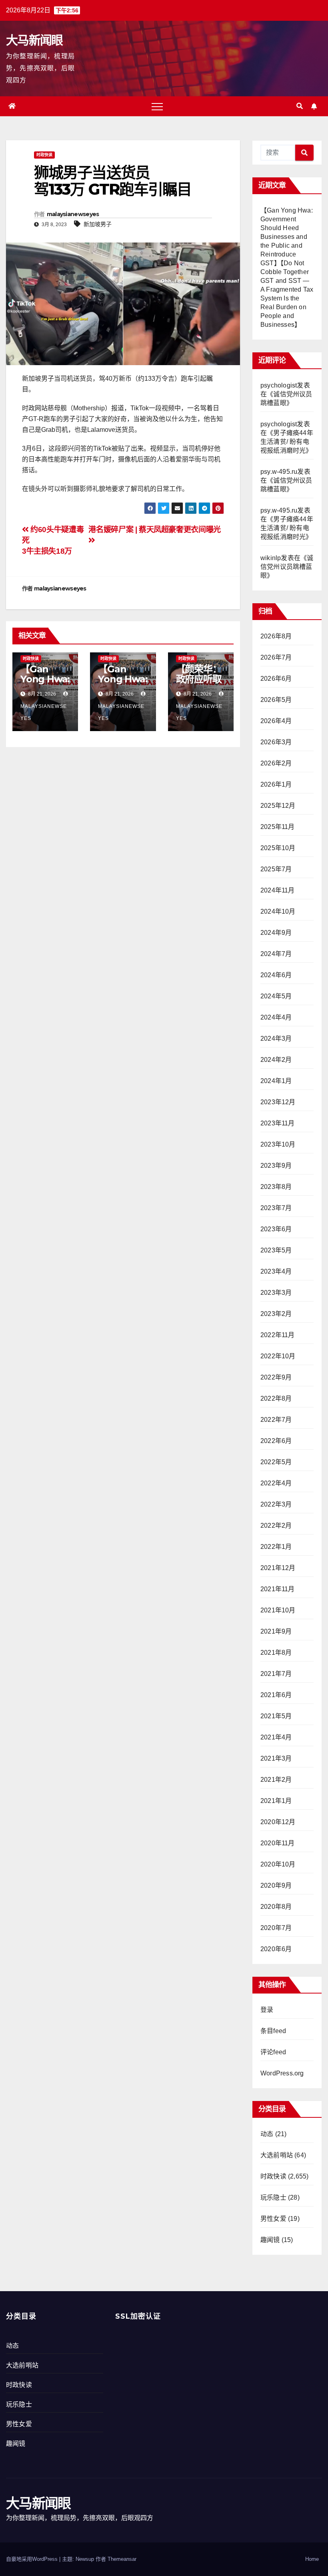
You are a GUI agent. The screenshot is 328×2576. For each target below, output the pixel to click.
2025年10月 (278, 848)
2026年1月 (276, 784)
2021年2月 (276, 1780)
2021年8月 (276, 1653)
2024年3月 (276, 1039)
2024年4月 (276, 1017)
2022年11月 (278, 1335)
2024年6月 (276, 975)
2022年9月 (276, 1377)
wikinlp (271, 558)
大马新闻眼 (34, 40)
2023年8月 (276, 1187)
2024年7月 (276, 954)
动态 (267, 2134)
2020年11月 (278, 1843)
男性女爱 (273, 2219)
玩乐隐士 (273, 2197)
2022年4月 (276, 1483)
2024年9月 (276, 933)
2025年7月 (276, 869)
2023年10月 (278, 1144)
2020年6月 (276, 1949)
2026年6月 (276, 679)
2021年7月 (276, 1674)
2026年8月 (276, 636)
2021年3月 (276, 1758)
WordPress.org (282, 2073)
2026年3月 (276, 742)
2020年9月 (276, 1885)
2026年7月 (276, 657)
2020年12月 (278, 1822)
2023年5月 (276, 1250)
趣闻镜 (270, 2240)
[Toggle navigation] (157, 106)
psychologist (279, 385)
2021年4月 (276, 1737)
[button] (300, 106)
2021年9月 (276, 1631)
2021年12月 (278, 1568)
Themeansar (122, 2559)
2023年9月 (276, 1166)
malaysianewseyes (73, 214)
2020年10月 (278, 1864)
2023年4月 (276, 1271)
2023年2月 (276, 1314)
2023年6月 (276, 1229)
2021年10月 (278, 1610)
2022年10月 (278, 1356)
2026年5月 (276, 700)
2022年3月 (276, 1504)
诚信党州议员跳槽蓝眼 (287, 567)
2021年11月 (278, 1589)
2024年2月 (276, 1060)
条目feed (273, 2031)
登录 (267, 2010)
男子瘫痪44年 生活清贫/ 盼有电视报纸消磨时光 (287, 442)
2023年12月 (278, 1102)
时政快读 (44, 155)
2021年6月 (276, 1695)
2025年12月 (278, 806)
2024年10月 (278, 911)
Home (312, 2559)
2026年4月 (276, 721)
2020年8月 (276, 1907)
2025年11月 (278, 827)
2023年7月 (276, 1208)
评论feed (273, 2052)
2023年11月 (278, 1123)
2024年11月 (278, 890)
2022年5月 (276, 1462)
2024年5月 (276, 996)
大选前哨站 (277, 2155)
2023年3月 (276, 1293)
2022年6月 (276, 1441)
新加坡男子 (98, 224)
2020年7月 (276, 1928)
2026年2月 (276, 763)
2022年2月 (276, 1526)
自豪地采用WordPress (33, 2559)
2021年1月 (276, 1801)
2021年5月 (276, 1716)
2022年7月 (276, 1420)
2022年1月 (276, 1547)
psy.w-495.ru (279, 472)
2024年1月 (276, 1081)
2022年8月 (276, 1398)
